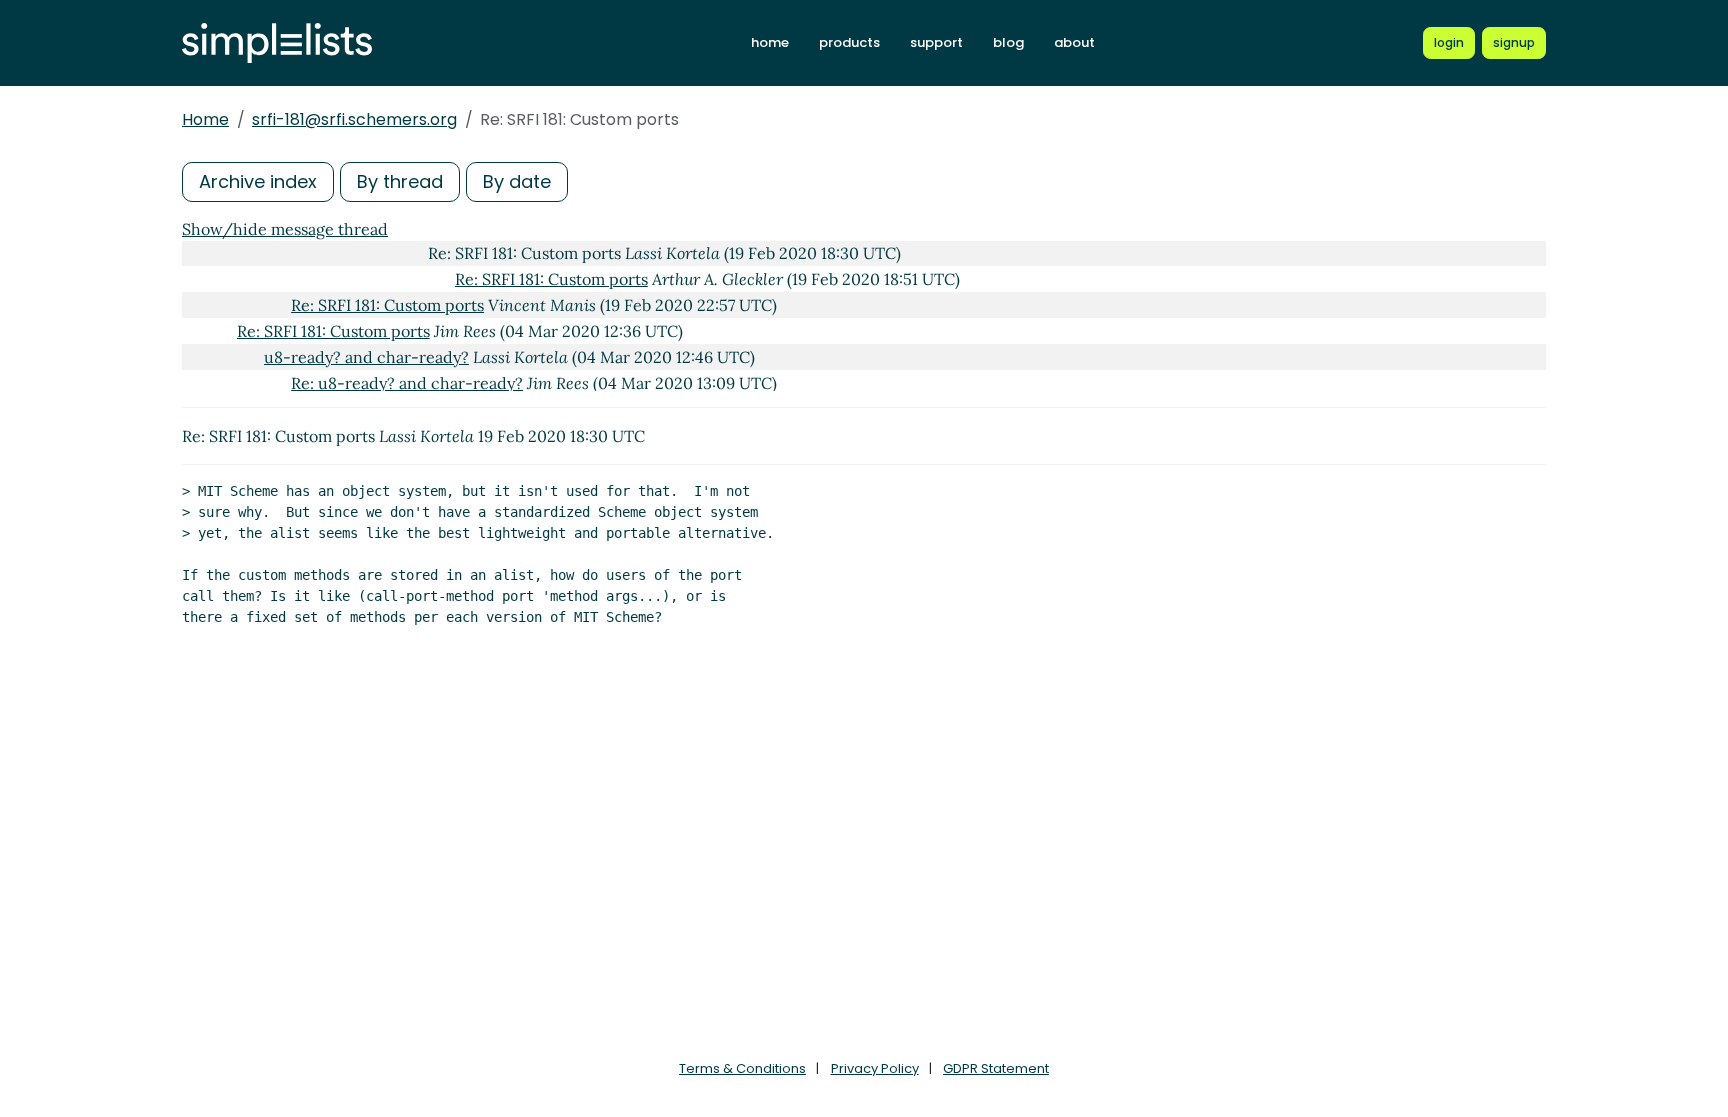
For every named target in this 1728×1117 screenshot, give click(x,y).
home (770, 42)
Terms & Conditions (742, 1068)
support (936, 42)
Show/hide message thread (285, 229)
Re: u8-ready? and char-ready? (407, 383)
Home (205, 119)
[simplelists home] (277, 43)
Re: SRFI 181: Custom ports (551, 279)
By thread (400, 181)
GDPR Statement (996, 1068)
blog (1008, 42)
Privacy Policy (875, 1068)
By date (517, 181)
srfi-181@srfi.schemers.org (354, 119)
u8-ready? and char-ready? (366, 357)
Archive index (258, 181)
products (849, 42)
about (1074, 42)
